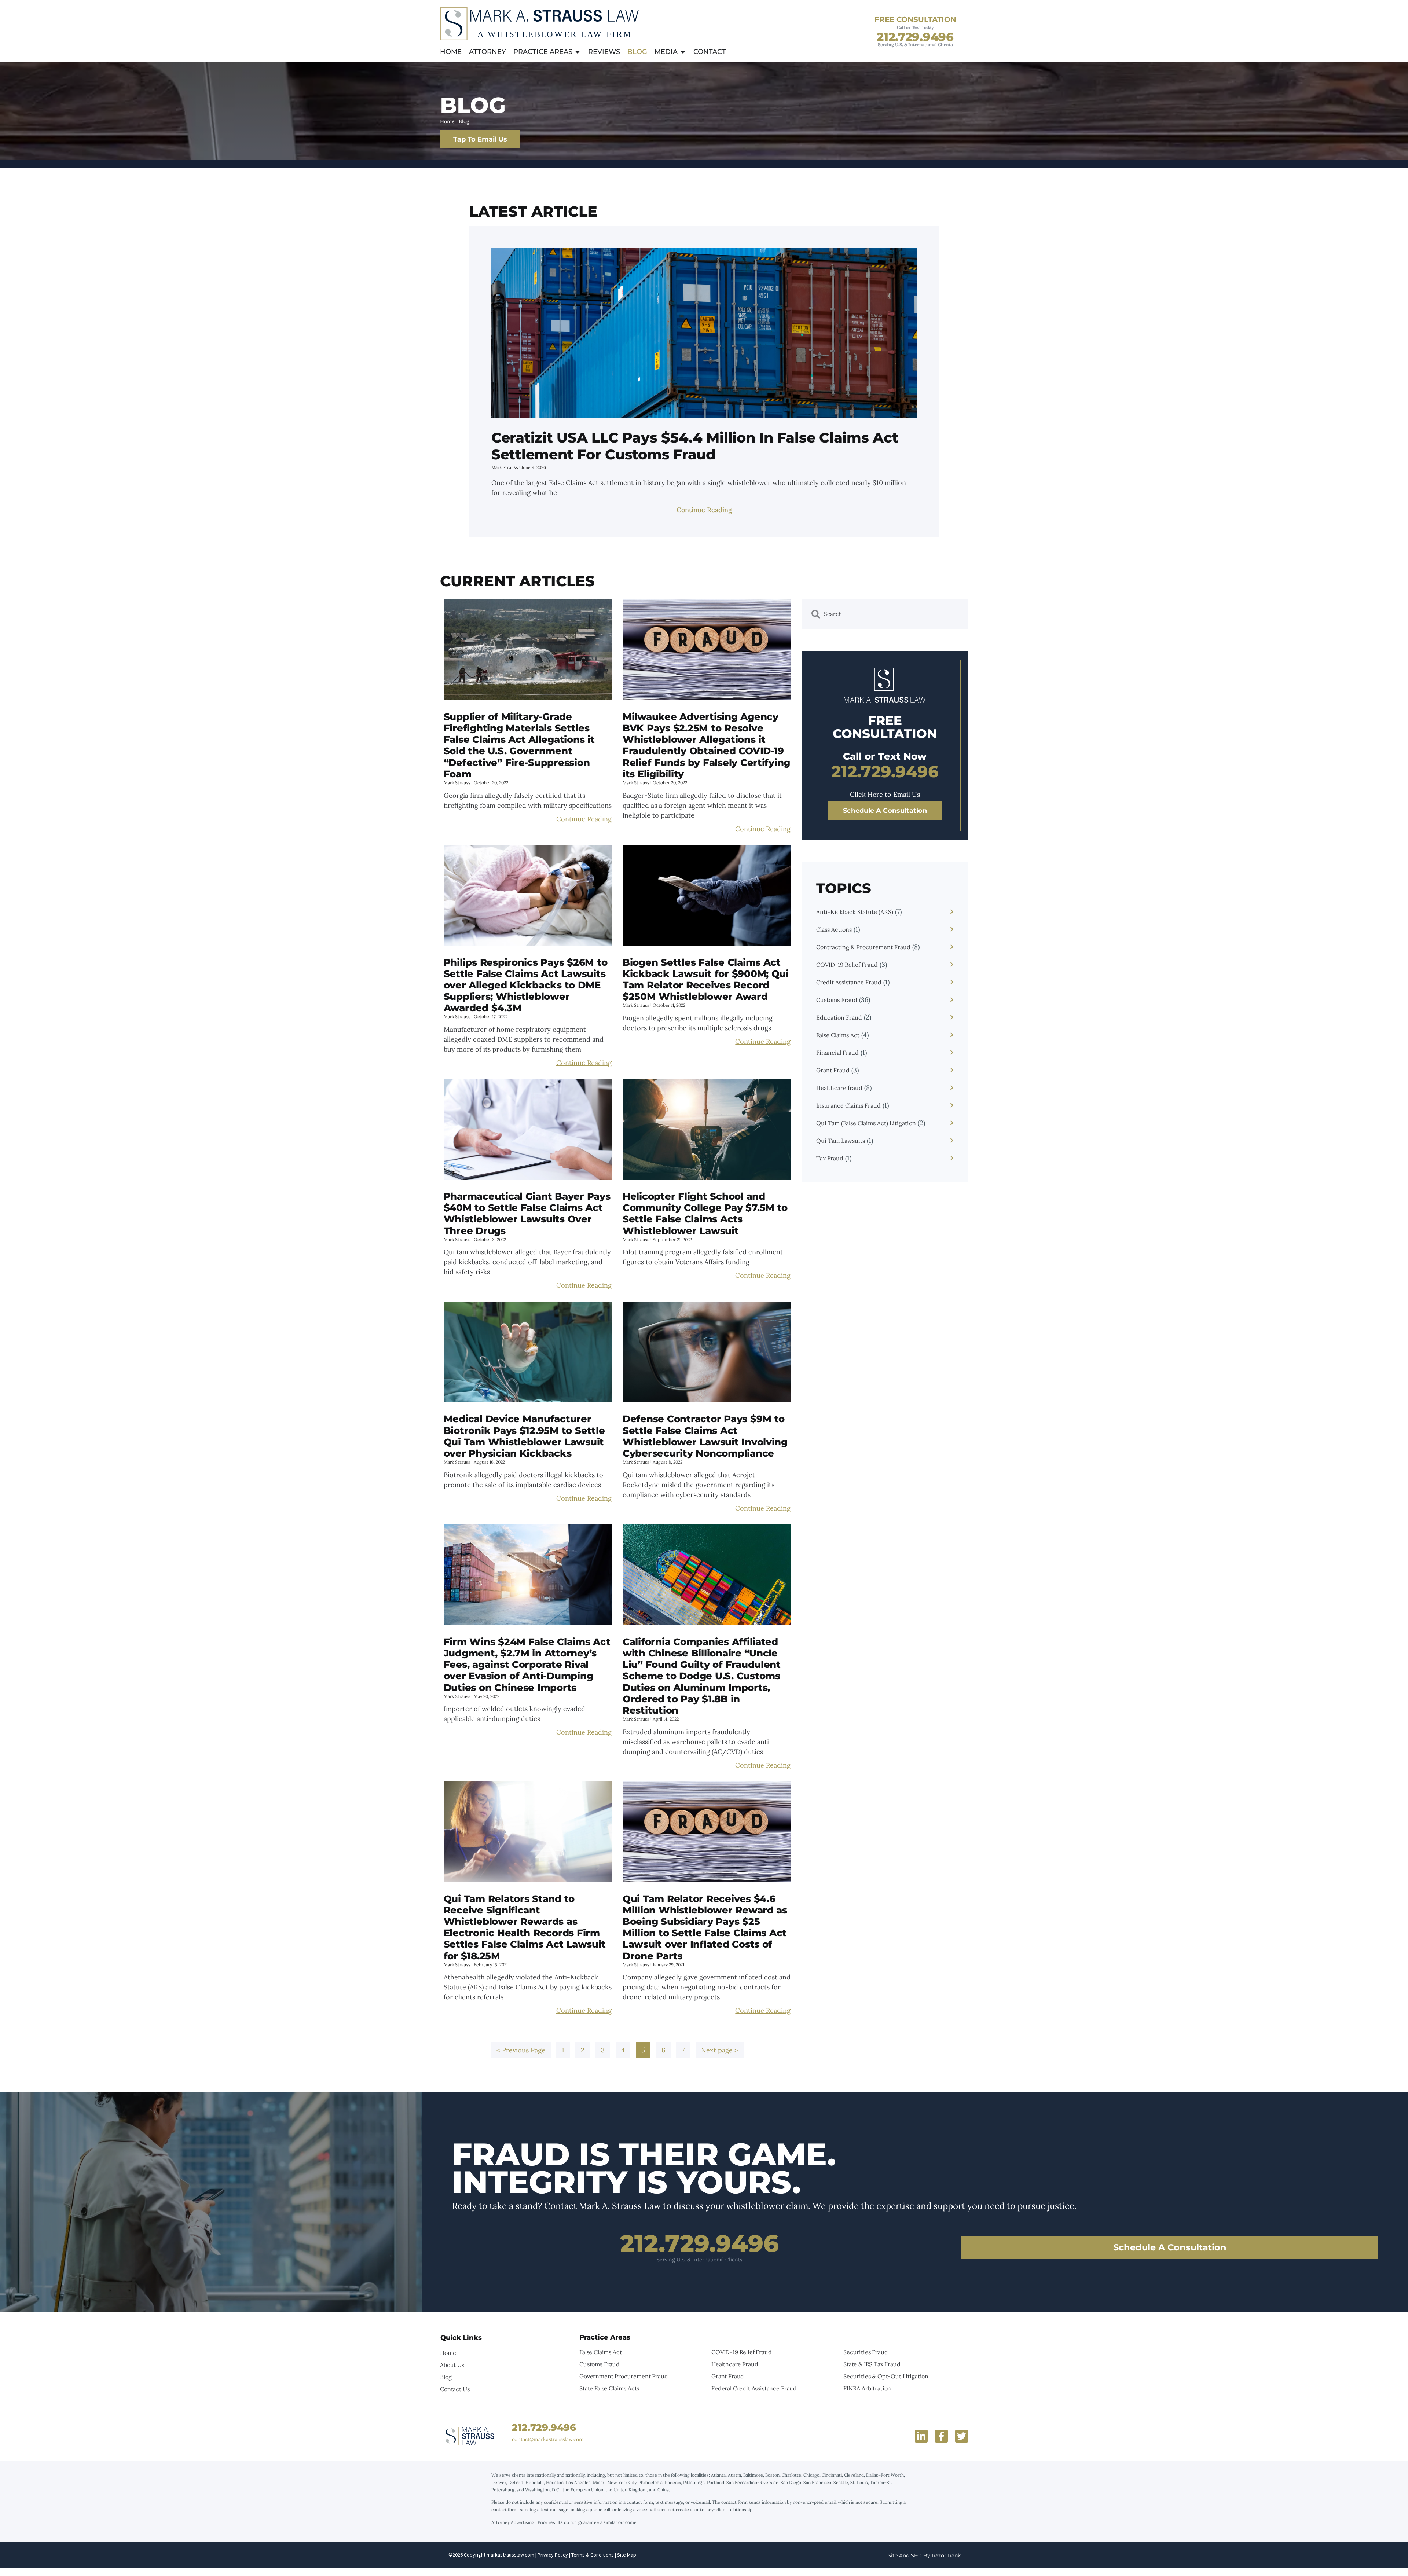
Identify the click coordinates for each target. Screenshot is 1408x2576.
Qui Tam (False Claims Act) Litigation (866, 1123)
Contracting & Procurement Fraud (863, 947)
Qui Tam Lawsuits (841, 1141)
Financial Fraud (837, 1053)
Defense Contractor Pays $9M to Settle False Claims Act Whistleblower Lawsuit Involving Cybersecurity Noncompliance (705, 1436)
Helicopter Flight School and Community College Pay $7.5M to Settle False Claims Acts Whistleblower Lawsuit (705, 1214)
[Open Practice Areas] (577, 52)
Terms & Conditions (593, 2555)
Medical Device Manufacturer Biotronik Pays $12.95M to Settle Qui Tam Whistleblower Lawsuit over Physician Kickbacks (524, 1436)
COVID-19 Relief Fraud (847, 965)
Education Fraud (839, 1017)
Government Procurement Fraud (624, 2376)
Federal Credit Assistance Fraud (754, 2388)
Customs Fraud (837, 1000)
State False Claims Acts (609, 2388)
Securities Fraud (866, 2352)
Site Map (626, 2555)
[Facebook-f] (941, 2436)
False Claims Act (838, 1035)
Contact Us (455, 2389)
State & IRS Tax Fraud (872, 2364)
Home (447, 121)
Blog (446, 2377)
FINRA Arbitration (867, 2388)
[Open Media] (683, 52)
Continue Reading (704, 510)
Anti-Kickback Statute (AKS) (855, 912)
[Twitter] (962, 2436)
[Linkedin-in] (921, 2436)
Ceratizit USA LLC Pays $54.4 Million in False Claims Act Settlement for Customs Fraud (695, 446)
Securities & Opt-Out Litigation (886, 2376)
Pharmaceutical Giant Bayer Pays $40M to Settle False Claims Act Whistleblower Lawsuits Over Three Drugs (527, 1214)
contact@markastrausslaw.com (548, 2439)
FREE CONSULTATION (915, 19)
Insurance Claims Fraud (848, 1105)
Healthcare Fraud (735, 2364)
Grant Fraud (833, 1070)
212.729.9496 (915, 37)
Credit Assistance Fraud (849, 982)
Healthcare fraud (839, 1088)
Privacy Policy (553, 2555)
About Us (452, 2365)
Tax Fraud (830, 1158)
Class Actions (834, 929)
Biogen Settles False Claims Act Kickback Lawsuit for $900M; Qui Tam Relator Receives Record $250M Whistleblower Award (706, 980)
